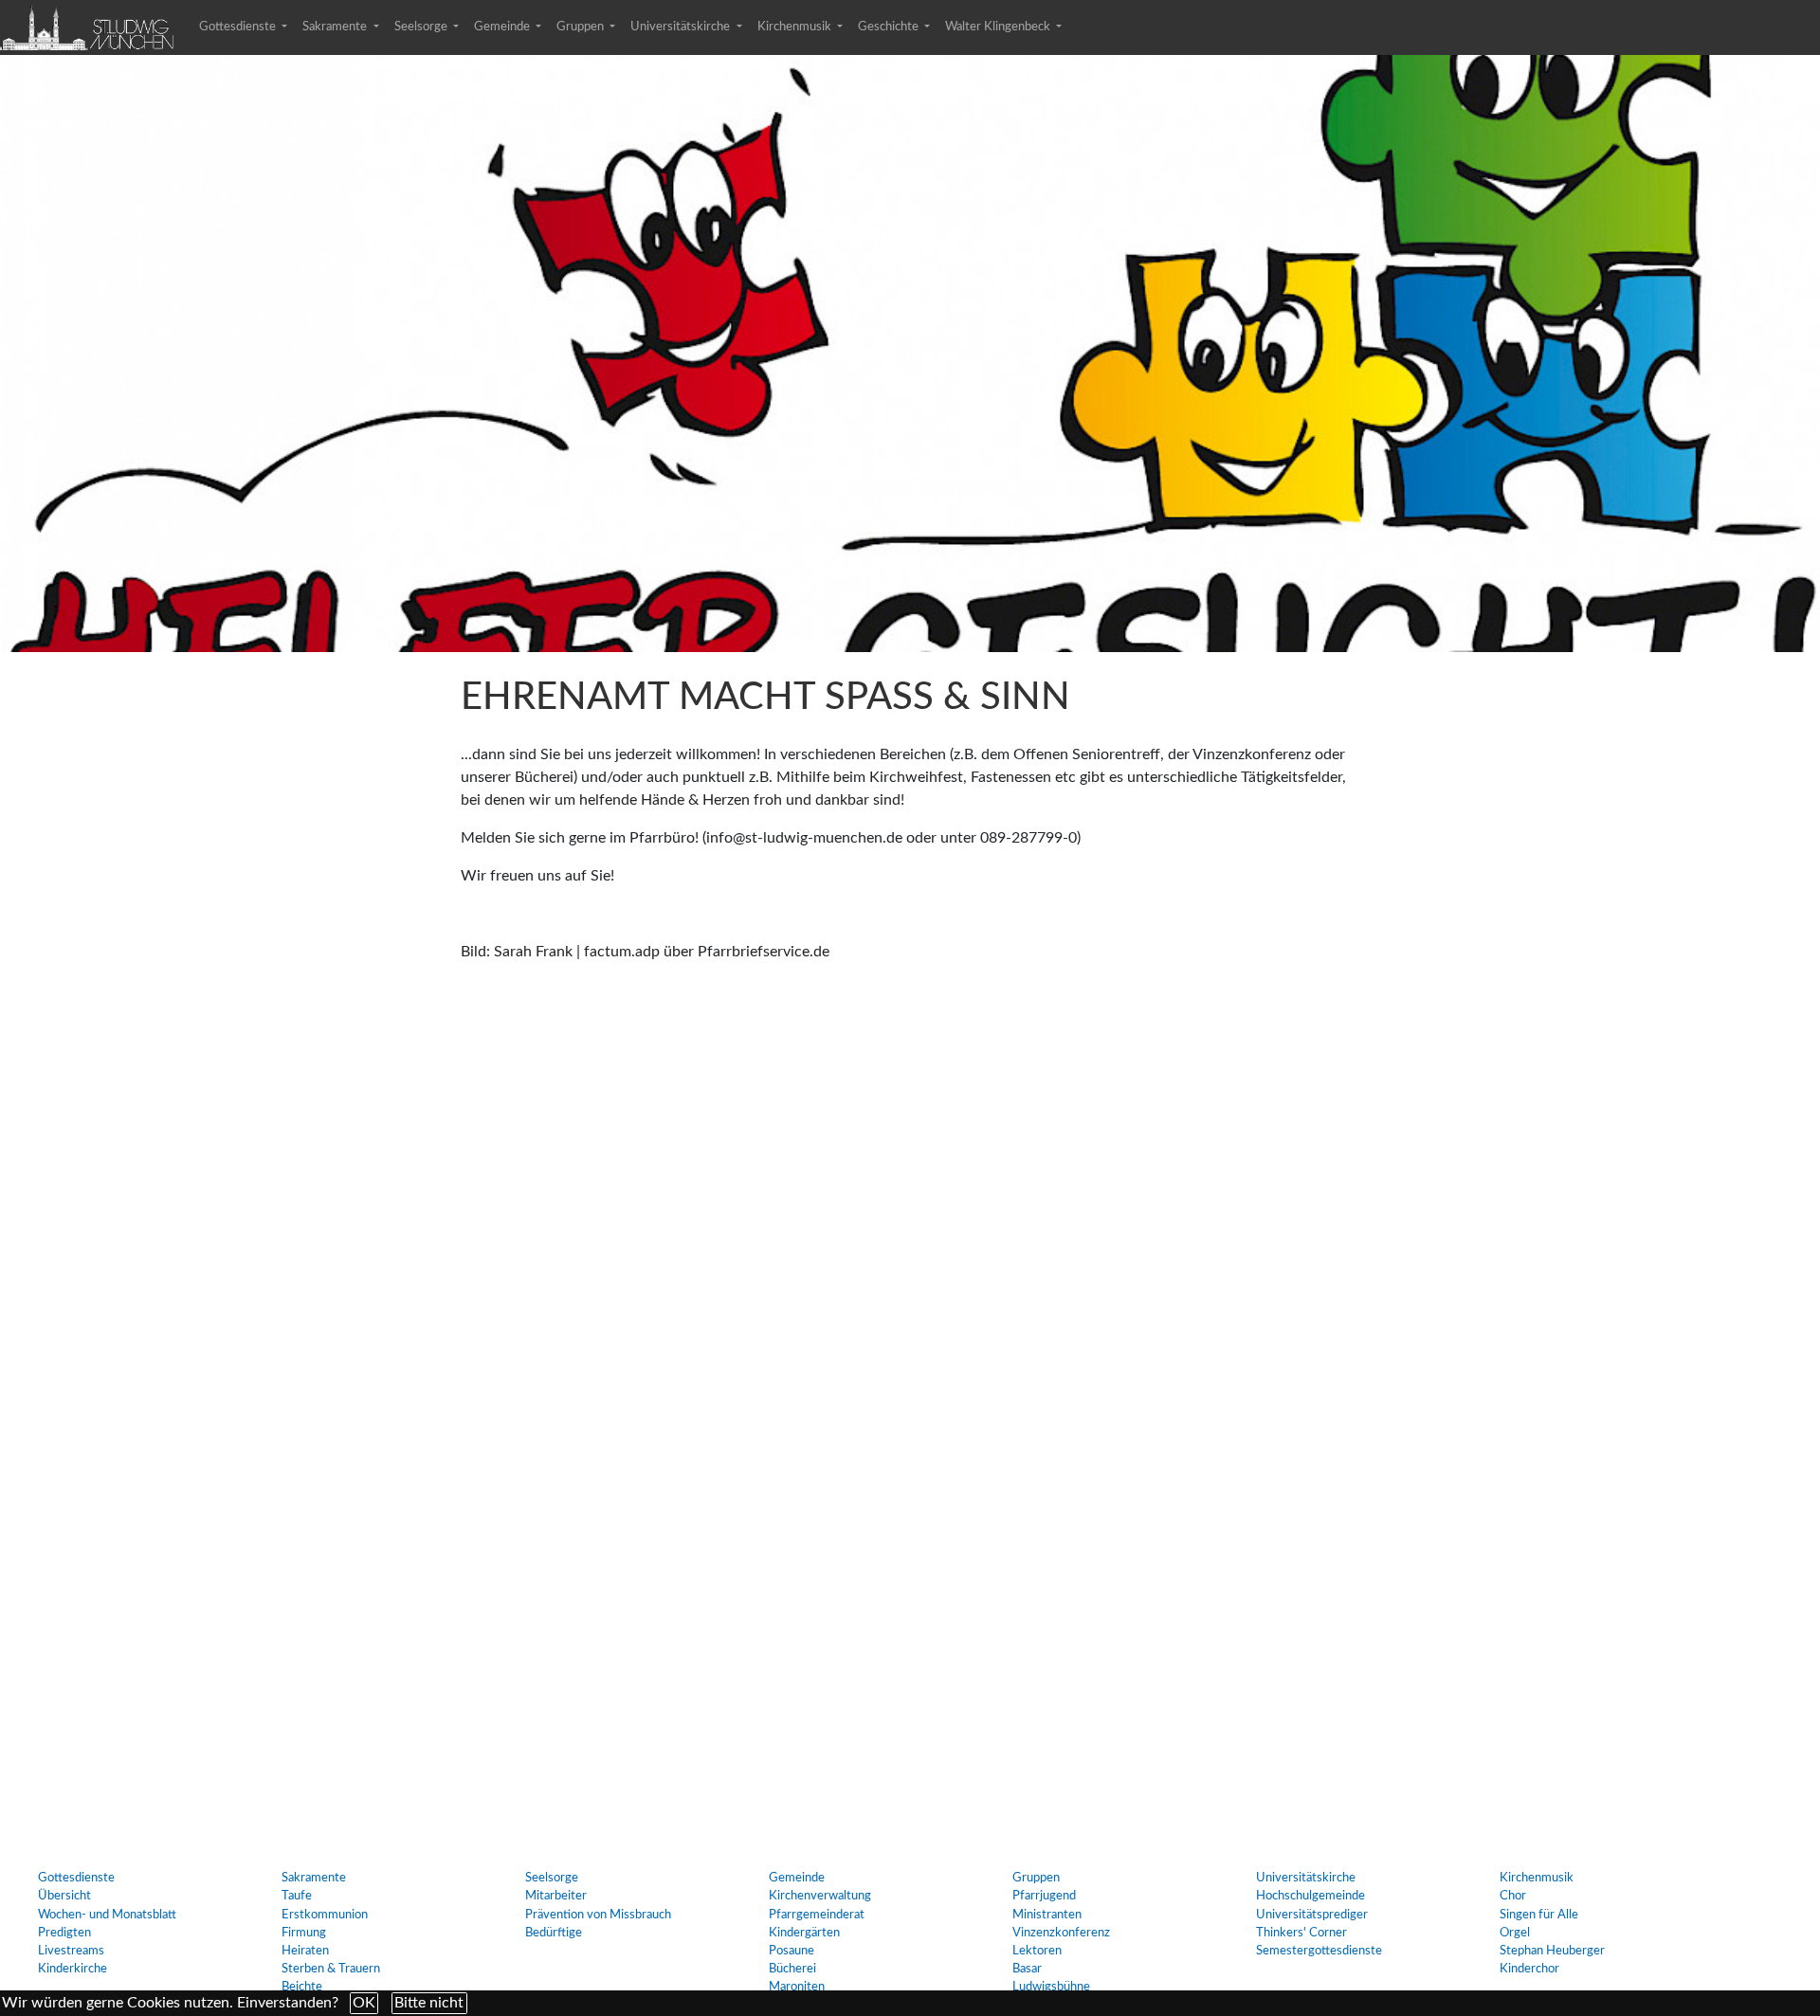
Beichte (302, 1987)
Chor (1513, 1896)
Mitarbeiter (556, 1896)
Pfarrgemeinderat (817, 1915)
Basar (1027, 1969)
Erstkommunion (325, 1915)
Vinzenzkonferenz (1061, 1933)
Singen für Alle (1539, 1915)
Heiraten (305, 1951)
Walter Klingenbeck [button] (999, 27)
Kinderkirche (73, 1969)
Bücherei (792, 1969)
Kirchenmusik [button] (796, 27)
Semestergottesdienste (1319, 1951)
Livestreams (71, 1951)
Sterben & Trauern (331, 1969)
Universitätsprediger (1312, 1915)
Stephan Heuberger (1552, 1951)
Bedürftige (554, 1933)
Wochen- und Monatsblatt (107, 1915)
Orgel (1515, 1933)
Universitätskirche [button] (682, 27)
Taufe (297, 1896)
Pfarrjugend (1044, 1896)
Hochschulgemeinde (1310, 1896)
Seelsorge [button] (422, 27)
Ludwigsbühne (1051, 1987)
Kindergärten (804, 1933)
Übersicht (64, 1896)
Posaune (792, 1951)
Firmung (304, 1933)
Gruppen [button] (582, 27)
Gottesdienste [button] (239, 27)
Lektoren (1037, 1951)
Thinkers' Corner (1301, 1933)
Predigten (64, 1933)
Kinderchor (1529, 1969)
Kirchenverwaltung (820, 1896)
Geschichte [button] (890, 27)
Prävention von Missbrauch (598, 1915)
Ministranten (1047, 1915)
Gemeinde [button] (503, 27)
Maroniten (797, 1987)
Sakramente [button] (336, 27)
